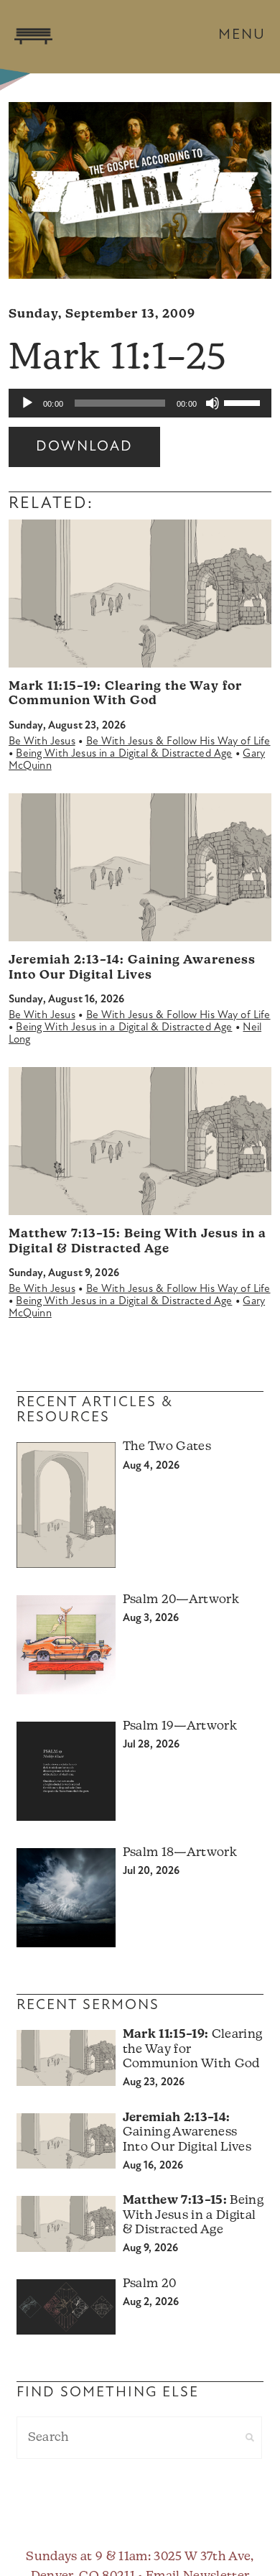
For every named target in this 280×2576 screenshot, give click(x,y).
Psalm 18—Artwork (180, 1853)
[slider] (244, 402)
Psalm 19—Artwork (180, 1726)
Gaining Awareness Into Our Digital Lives (187, 2133)
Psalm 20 (150, 2284)
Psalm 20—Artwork (181, 1600)
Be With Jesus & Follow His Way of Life (178, 742)
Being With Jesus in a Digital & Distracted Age (124, 754)
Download (84, 447)
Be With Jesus (42, 742)
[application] (140, 403)
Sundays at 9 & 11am (87, 2557)
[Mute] (213, 403)
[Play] (27, 403)
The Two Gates (167, 1447)
